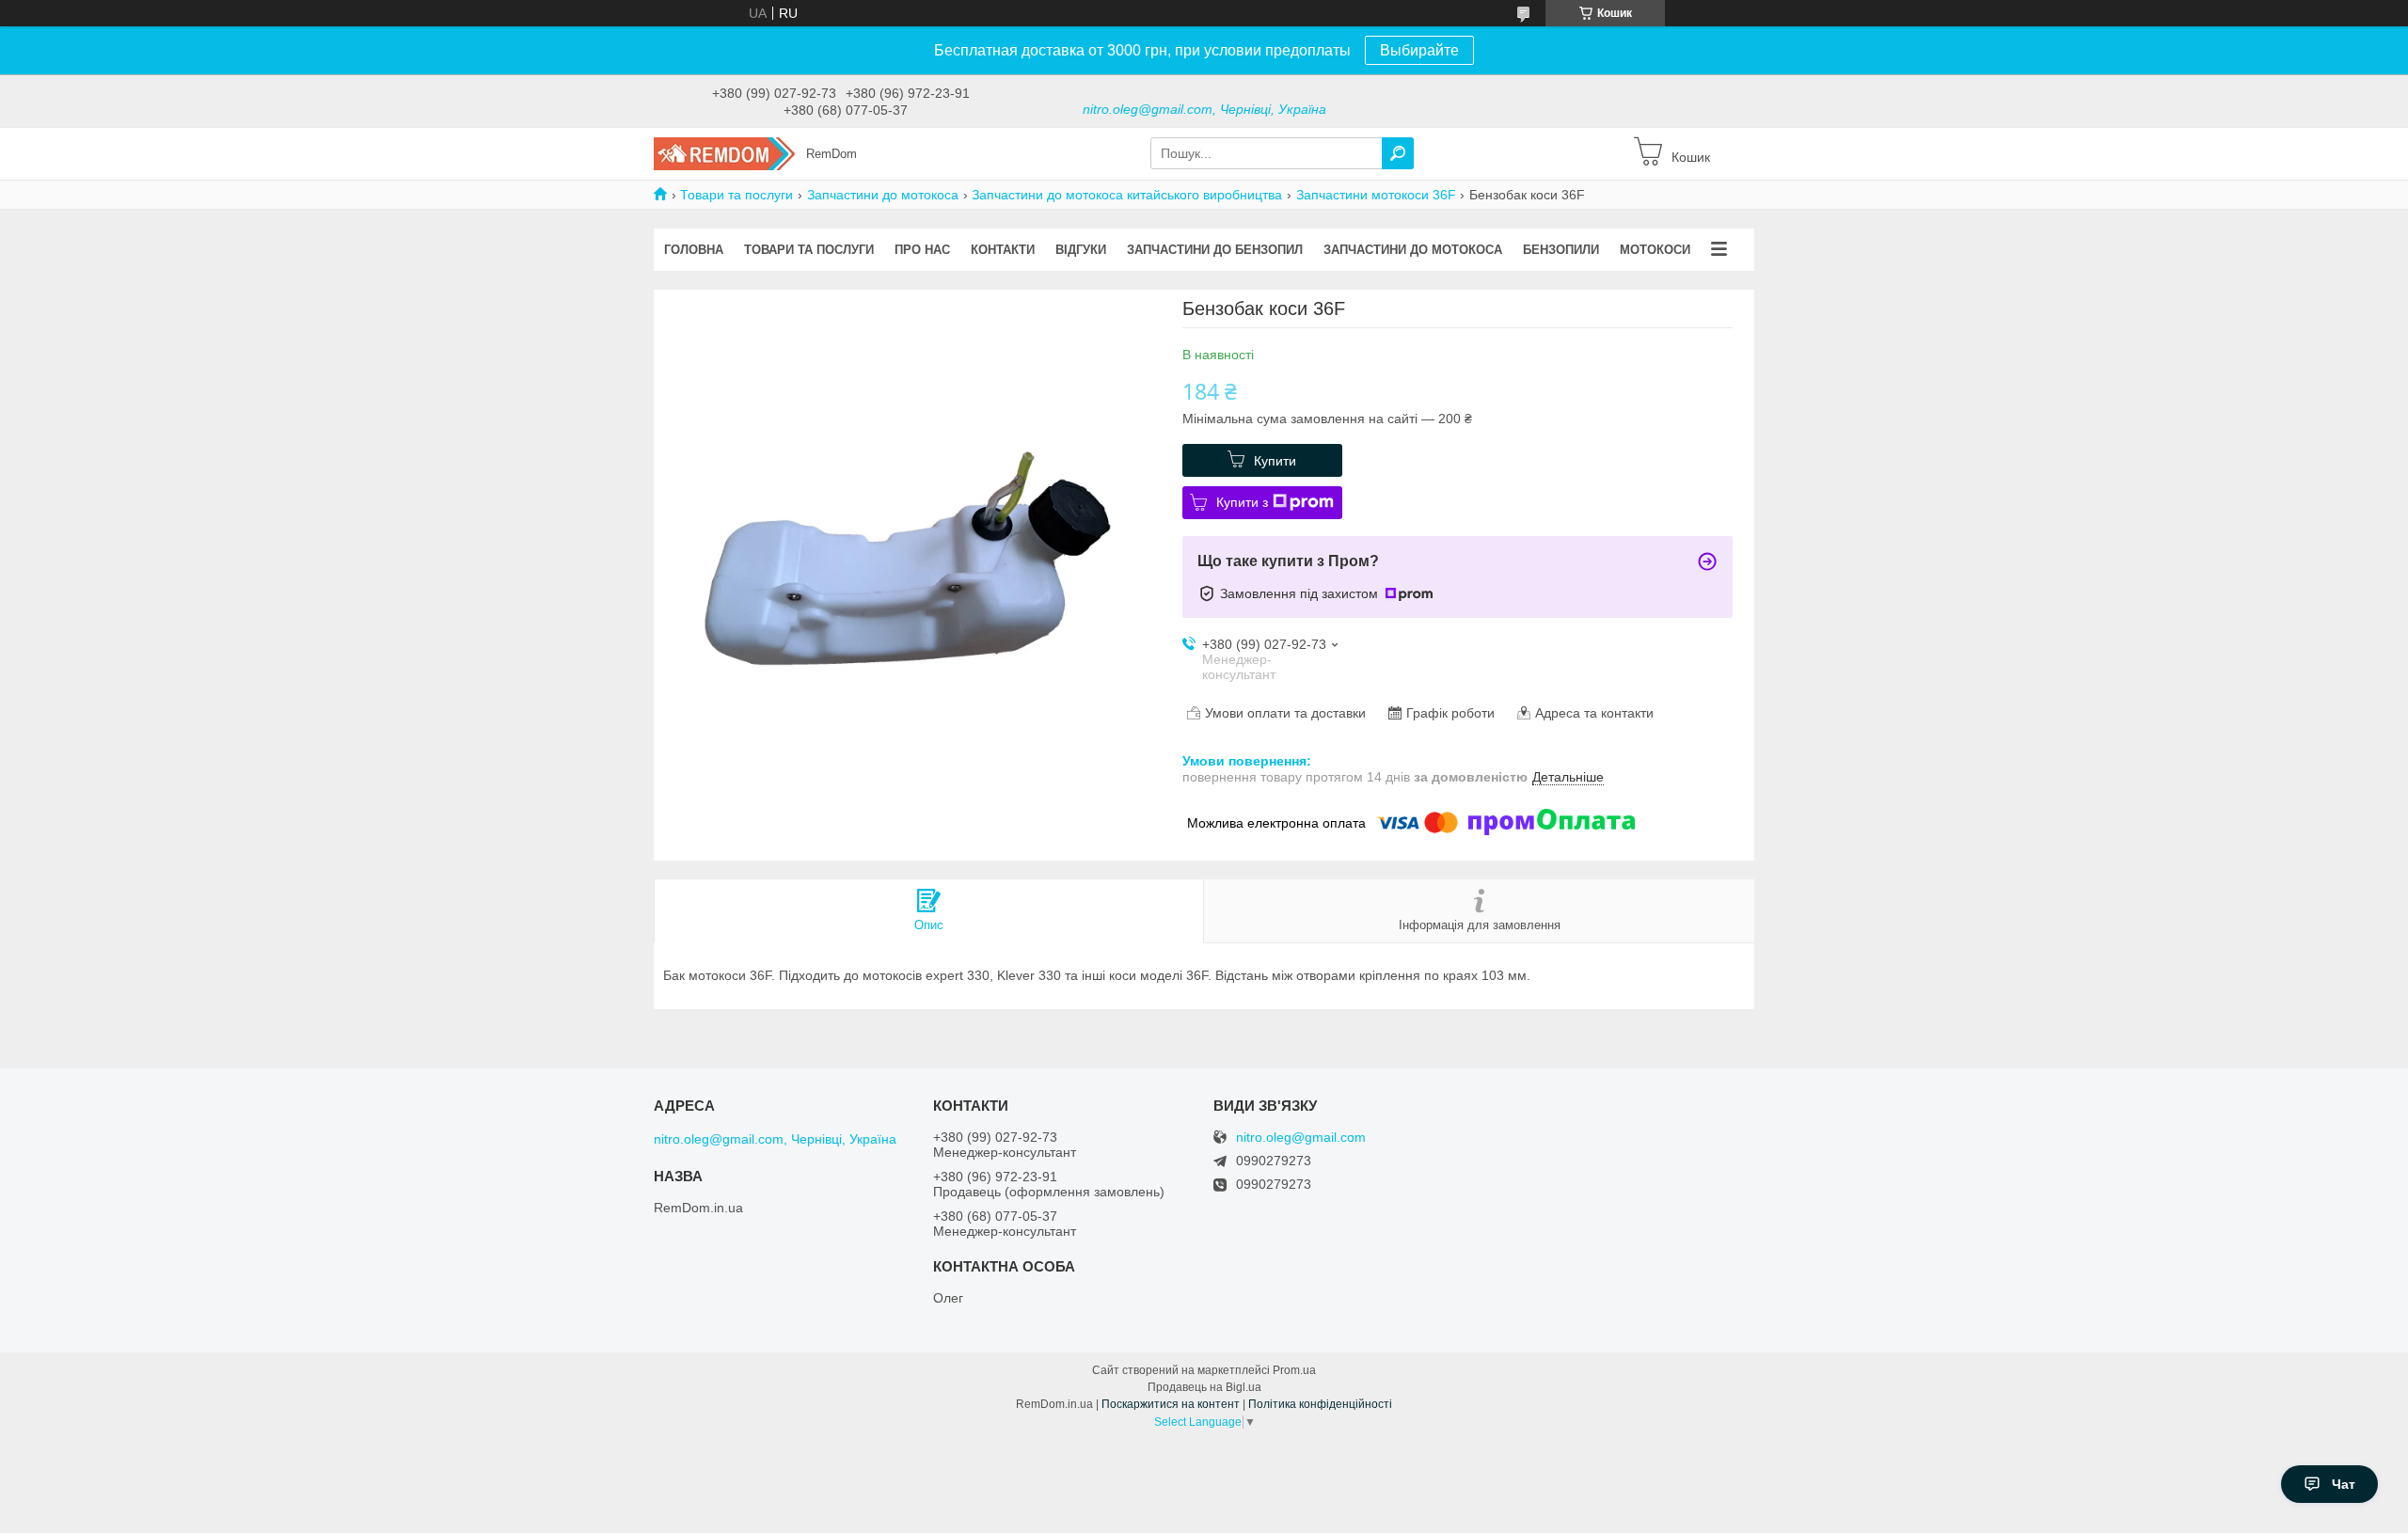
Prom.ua (1294, 1370)
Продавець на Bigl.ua (1204, 1387)
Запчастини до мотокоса (883, 195)
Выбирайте (1419, 50)
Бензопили (1561, 250)
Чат (2344, 1484)
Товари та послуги (737, 195)
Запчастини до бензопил (1215, 250)
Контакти (1003, 250)
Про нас (922, 250)
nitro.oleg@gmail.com (1301, 1138)
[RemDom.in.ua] (724, 152)
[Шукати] (1398, 153)
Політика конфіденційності (1320, 1404)
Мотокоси (1655, 250)
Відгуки (1081, 250)
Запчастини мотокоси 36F (1376, 195)
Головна (694, 250)
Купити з (1242, 502)
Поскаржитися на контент (1171, 1404)
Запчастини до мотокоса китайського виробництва (1127, 195)
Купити (1275, 461)
